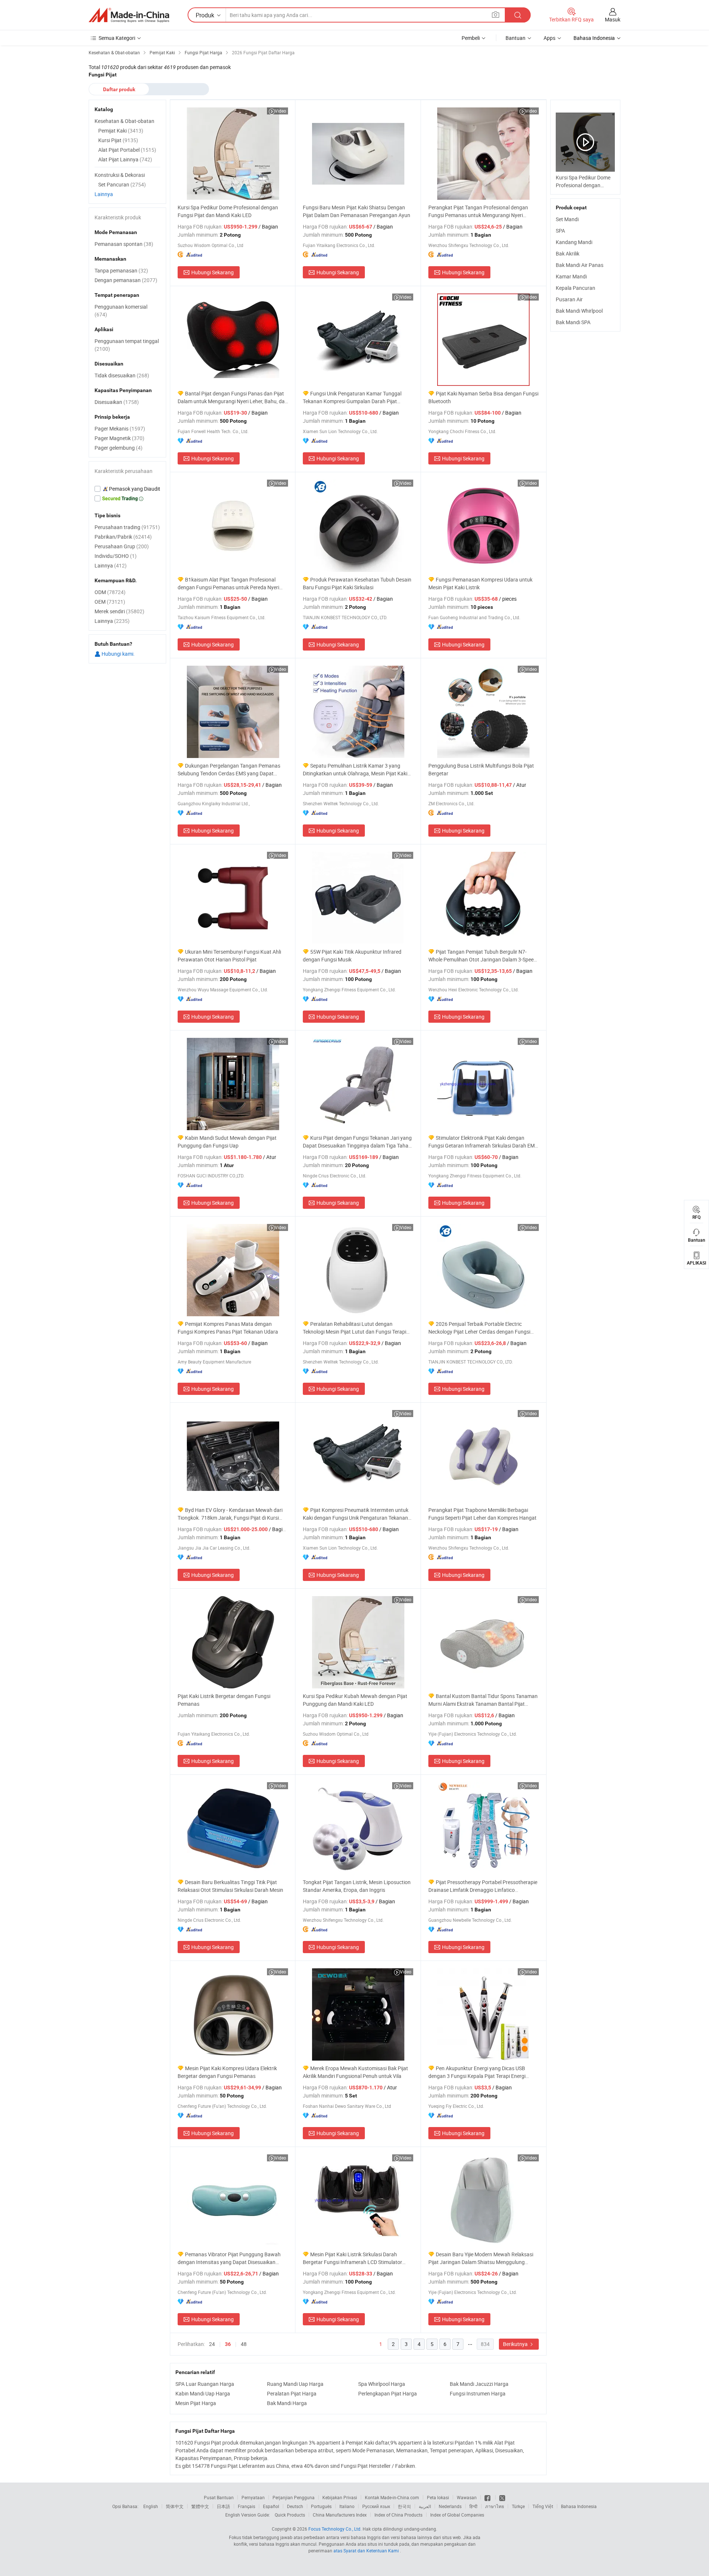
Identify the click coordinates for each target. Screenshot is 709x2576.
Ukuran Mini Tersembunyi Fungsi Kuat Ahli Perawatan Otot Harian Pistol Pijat (229, 956)
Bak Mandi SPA (573, 322)
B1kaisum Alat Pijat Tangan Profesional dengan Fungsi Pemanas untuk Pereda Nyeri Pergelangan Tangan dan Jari (228, 584)
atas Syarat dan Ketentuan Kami (367, 2551)
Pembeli (471, 38)
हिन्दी (473, 2506)
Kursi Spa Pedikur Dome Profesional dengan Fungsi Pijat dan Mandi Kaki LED (228, 211)
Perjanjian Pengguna (294, 2497)
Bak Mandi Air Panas (580, 265)
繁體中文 (200, 2506)
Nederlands (450, 2506)
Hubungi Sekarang (213, 272)
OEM (110, 602)
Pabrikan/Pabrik (123, 537)
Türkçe (518, 2506)
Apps (549, 38)
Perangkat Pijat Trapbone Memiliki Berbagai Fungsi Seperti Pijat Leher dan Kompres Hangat (482, 1514)
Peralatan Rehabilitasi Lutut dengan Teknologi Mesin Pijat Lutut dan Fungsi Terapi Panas (354, 1328)
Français (246, 2506)
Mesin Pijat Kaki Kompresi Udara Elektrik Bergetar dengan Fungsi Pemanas (227, 2072)
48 (244, 2344)
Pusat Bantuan (219, 2497)
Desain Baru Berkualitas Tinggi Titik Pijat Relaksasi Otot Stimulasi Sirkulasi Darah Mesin (230, 1886)
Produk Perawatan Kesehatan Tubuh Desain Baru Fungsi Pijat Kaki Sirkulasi (357, 583)
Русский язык (376, 2506)
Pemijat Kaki (121, 131)
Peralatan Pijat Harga (292, 2393)
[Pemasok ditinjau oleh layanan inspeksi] (127, 489)
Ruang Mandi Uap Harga (295, 2384)
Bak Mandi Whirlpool (579, 311)
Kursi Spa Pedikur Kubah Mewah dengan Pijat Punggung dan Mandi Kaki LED (355, 1700)
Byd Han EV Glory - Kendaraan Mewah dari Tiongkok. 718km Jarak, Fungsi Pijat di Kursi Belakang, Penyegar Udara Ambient (230, 1514)
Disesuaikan (117, 402)
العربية (425, 2506)
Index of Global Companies (457, 2515)
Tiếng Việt (543, 2506)
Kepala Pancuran (576, 288)
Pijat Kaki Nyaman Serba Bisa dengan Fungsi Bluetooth (483, 397)
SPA (560, 231)
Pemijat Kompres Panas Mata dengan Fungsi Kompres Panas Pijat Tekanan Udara (228, 1328)
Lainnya (104, 194)
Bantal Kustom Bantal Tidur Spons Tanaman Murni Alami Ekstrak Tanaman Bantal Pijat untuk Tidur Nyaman (483, 1700)
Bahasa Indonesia (579, 2506)
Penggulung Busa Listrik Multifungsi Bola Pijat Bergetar (481, 769)
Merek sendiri (119, 611)
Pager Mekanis (120, 428)
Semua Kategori (117, 38)
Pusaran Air (569, 299)
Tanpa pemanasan (121, 270)
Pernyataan (253, 2497)
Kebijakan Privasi (340, 2497)
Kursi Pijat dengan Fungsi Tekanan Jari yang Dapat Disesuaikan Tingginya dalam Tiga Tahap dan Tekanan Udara (357, 1142)
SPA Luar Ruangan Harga (205, 2384)
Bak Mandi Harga (287, 2403)
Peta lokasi (438, 2497)
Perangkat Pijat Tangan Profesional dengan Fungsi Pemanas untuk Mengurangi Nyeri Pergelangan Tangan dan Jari (478, 211)
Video (280, 111)
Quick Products (290, 2515)
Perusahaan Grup (122, 546)
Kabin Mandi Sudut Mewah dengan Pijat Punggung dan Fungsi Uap (227, 1142)
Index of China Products (398, 2515)
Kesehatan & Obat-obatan (124, 121)
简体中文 (175, 2506)
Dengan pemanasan (126, 280)
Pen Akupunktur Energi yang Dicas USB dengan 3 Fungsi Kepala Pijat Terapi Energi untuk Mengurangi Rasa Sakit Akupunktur (477, 2072)
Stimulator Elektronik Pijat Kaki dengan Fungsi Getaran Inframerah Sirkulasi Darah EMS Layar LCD (483, 1142)
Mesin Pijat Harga (196, 2403)
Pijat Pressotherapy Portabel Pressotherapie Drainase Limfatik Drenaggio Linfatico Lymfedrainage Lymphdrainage (483, 1886)
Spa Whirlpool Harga (382, 2384)
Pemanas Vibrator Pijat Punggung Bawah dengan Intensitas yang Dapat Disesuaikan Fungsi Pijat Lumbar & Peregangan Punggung (230, 2258)
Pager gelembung (119, 448)
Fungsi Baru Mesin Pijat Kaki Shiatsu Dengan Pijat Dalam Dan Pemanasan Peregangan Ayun (357, 211)
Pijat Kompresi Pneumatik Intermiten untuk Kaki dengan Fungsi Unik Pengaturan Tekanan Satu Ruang (356, 1514)
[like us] (488, 2497)
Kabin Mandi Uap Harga (203, 2393)
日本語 (223, 2506)
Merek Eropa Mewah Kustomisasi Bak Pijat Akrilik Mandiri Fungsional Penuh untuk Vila (355, 2072)
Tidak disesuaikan (122, 375)
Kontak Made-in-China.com (392, 2497)
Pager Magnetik (119, 438)
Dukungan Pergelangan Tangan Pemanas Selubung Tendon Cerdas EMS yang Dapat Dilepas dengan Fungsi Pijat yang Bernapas (229, 770)
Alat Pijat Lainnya (125, 159)
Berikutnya (516, 2344)
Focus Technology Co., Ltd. (335, 2529)
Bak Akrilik (568, 253)
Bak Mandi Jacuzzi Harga (479, 2384)
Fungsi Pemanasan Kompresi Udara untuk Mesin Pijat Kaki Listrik (480, 583)
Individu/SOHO (116, 556)
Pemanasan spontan (124, 244)
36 (228, 2344)
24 (212, 2344)
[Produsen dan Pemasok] (129, 15)
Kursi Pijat (118, 140)
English (151, 2506)
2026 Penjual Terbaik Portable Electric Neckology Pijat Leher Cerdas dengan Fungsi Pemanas (479, 1328)
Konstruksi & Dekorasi (120, 175)
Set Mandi (567, 219)
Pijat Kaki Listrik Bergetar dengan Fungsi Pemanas (224, 1700)
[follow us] (502, 2497)
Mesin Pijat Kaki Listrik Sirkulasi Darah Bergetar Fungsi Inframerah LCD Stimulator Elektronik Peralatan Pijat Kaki (352, 2258)
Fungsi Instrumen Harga (478, 2393)
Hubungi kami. (118, 654)
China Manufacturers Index (340, 2515)
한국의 (404, 2506)
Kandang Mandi (574, 242)
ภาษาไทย (495, 2506)
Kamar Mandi (571, 276)
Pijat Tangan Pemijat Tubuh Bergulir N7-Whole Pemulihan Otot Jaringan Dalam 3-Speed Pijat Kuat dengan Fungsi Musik (482, 956)
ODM (110, 592)
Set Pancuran (122, 184)
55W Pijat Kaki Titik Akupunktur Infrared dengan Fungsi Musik (352, 956)
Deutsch (295, 2506)
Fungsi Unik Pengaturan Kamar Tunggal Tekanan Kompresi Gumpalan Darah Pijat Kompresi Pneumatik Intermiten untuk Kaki (352, 397)
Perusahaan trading (127, 527)
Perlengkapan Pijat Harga (388, 2393)
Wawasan (467, 2497)
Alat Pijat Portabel (127, 150)
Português (321, 2506)
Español (271, 2506)
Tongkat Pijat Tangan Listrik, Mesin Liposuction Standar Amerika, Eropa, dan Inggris (357, 1886)
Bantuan (516, 38)
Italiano (347, 2506)
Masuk (613, 19)
